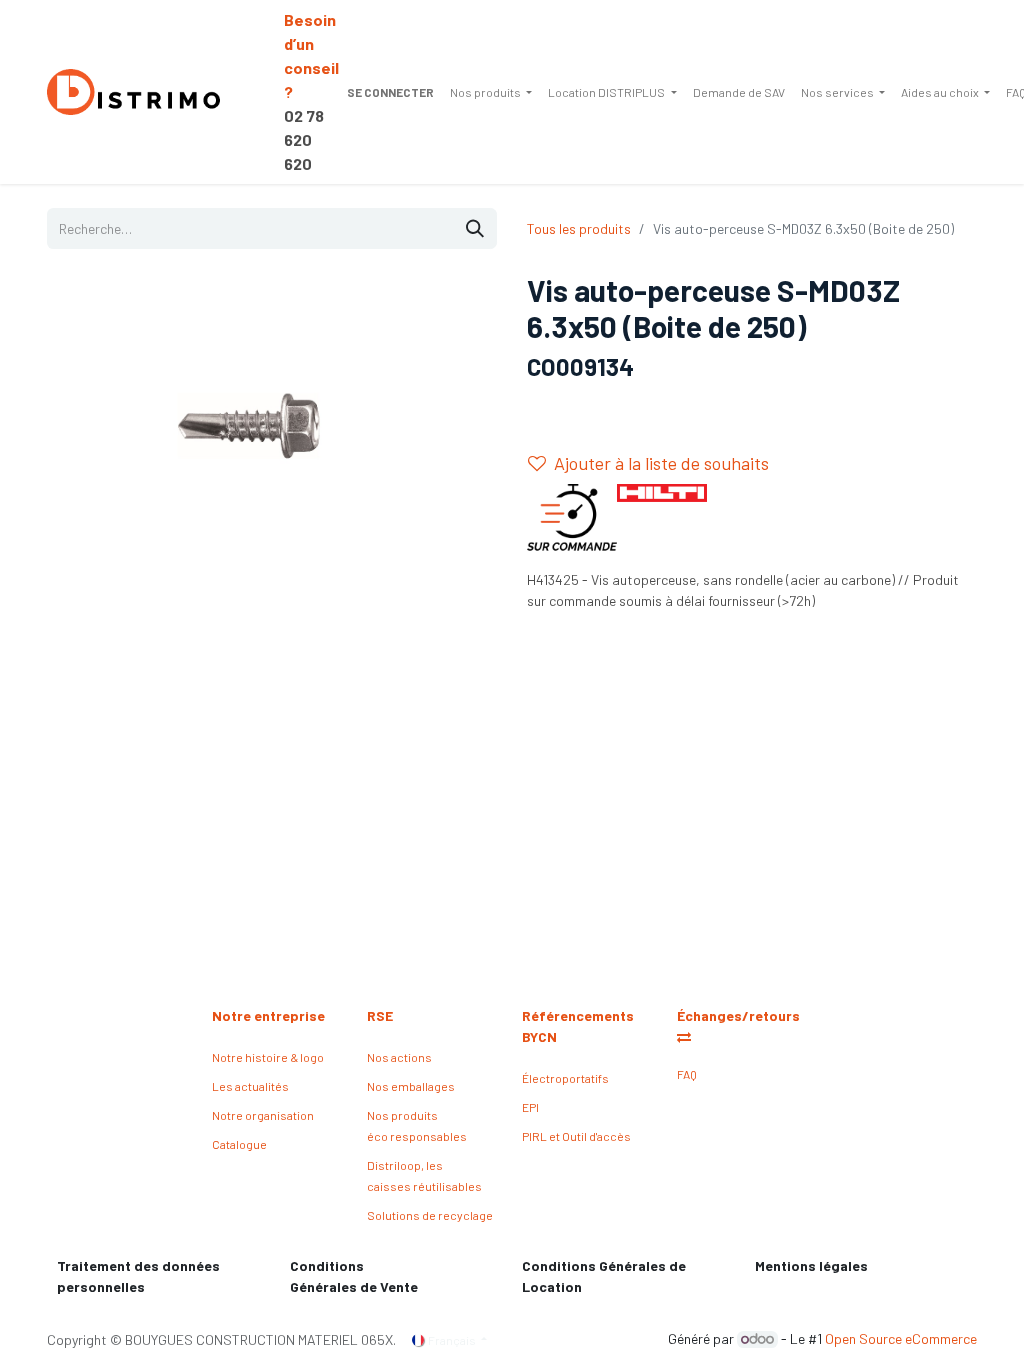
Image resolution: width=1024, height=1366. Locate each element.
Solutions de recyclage (430, 1215)
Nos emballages (411, 1086)
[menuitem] (491, 92)
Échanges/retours (740, 1015)
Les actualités (250, 1086)
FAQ (687, 1074)
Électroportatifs (565, 1078)
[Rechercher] (475, 228)
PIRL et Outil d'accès (576, 1136)
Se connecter (390, 92)
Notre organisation (263, 1115)
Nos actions (399, 1057)
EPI (530, 1107)
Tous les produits (579, 228)
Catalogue (239, 1144)
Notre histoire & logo (268, 1057)
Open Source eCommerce (901, 1338)
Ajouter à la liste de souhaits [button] (661, 463)
